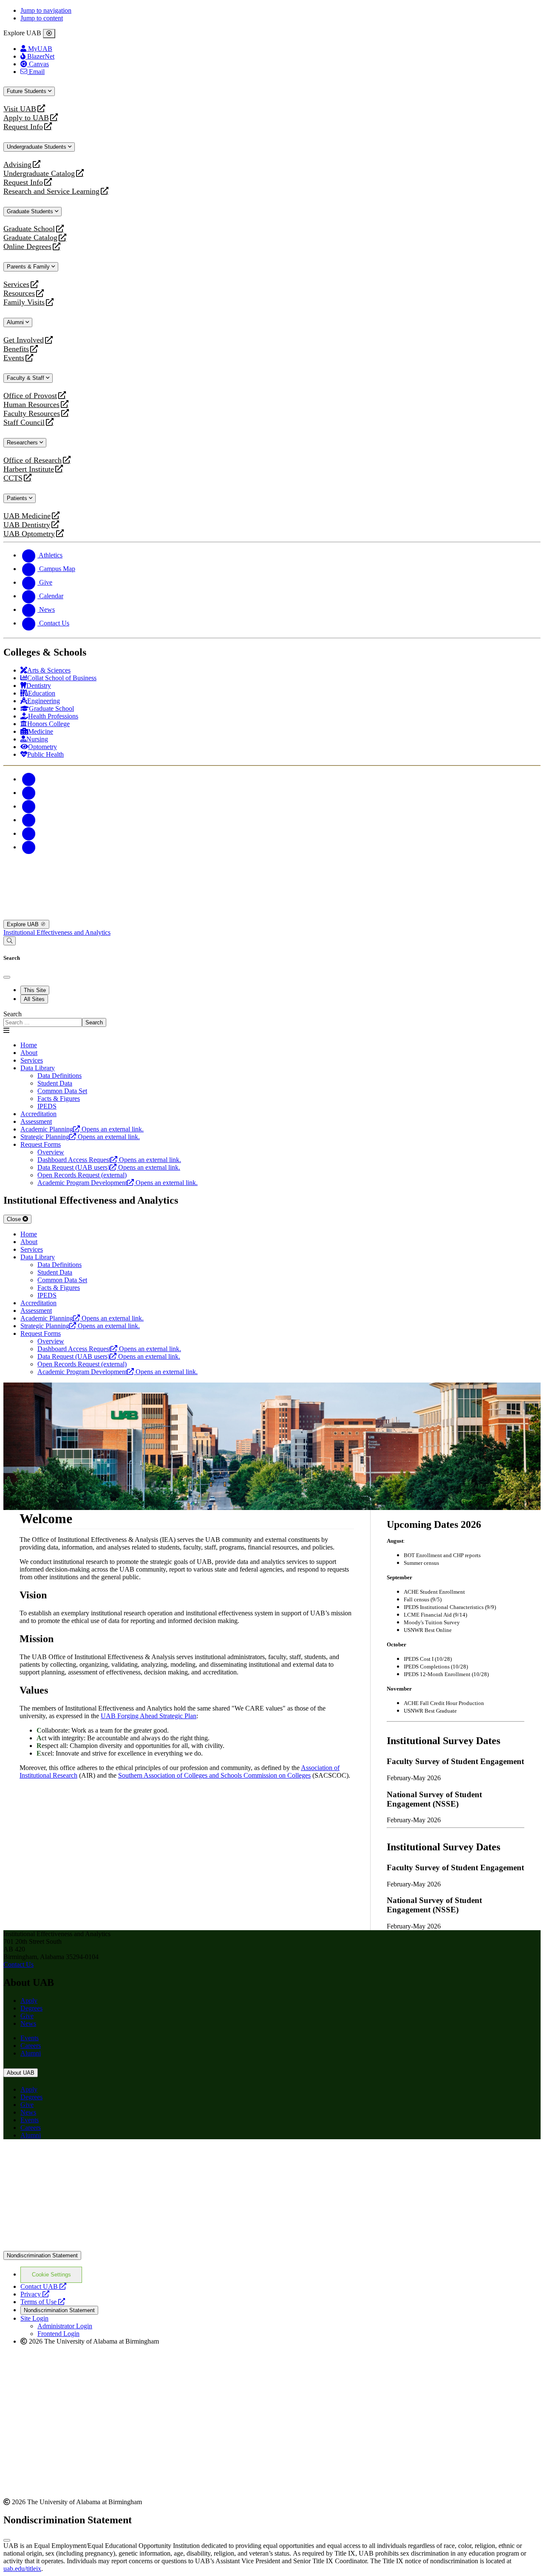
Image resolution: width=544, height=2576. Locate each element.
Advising (17, 165)
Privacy (35, 2294)
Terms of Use (43, 2302)
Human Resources (31, 405)
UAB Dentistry (27, 525)
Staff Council (24, 423)
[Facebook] (29, 779)
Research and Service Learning (51, 191)
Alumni (16, 322)
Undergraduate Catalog (39, 174)
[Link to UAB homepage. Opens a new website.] (78, 2159)
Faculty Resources (32, 414)
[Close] (49, 34)
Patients (18, 498)
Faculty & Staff (26, 378)
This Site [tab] (35, 990)
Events (15, 358)
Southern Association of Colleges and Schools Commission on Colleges (214, 1775)
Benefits (16, 349)
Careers (31, 2046)
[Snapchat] (29, 833)
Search (13, 1014)
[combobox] (43, 1022)
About (29, 1053)
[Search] (10, 941)
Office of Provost (30, 396)
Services (16, 284)
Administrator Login (65, 2326)
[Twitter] (29, 793)
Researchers (23, 443)
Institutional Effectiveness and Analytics (57, 932)
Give (27, 2016)
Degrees (31, 2008)
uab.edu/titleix (22, 2569)
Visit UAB (20, 109)
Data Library (38, 1068)
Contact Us (18, 1964)
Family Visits (24, 302)
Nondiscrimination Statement (42, 2255)
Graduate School (29, 229)
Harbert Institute (29, 469)
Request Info (23, 127)
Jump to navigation (46, 10)
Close (15, 1219)
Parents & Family (29, 267)
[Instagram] (29, 806)
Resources (19, 293)
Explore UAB (24, 924)
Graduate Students (31, 211)
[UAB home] (272, 916)
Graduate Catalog (30, 238)
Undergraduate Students (37, 147)
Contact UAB (43, 2286)
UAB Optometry (29, 534)
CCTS (15, 478)
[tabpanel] (272, 1019)
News (28, 2023)
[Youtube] (29, 820)
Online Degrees (27, 247)
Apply (29, 2001)
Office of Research (33, 460)
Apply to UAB (26, 118)
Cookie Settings (51, 2275)
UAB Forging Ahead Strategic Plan (149, 1716)
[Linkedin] (29, 847)
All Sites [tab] (34, 999)
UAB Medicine (27, 516)
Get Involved (24, 340)
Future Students (27, 91)
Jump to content (42, 18)
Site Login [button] (34, 2318)
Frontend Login (58, 2334)
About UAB (21, 2073)
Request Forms (41, 1144)
